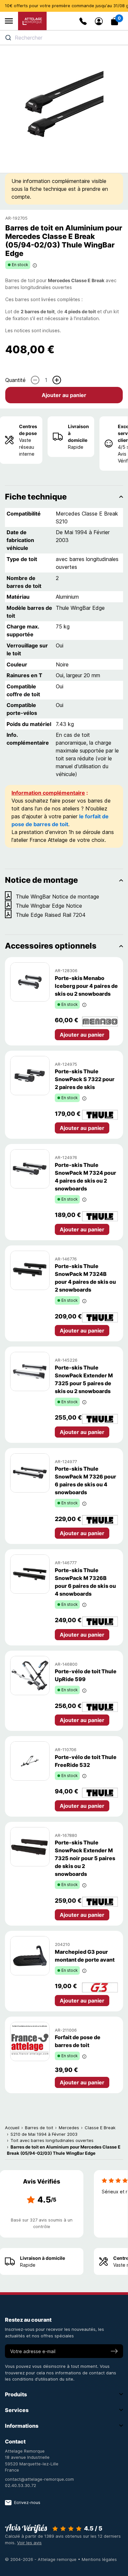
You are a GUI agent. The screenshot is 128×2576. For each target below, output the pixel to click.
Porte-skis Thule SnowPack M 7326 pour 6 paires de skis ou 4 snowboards (85, 1480)
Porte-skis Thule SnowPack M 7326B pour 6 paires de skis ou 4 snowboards (85, 1582)
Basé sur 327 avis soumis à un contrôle (42, 2223)
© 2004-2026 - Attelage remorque (41, 2559)
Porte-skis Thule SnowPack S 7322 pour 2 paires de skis (85, 1079)
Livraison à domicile (78, 433)
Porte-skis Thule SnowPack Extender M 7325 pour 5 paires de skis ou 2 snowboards (84, 1379)
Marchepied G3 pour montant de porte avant (85, 1956)
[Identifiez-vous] (99, 21)
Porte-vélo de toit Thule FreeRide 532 (86, 1761)
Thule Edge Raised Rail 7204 (51, 915)
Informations (22, 2426)
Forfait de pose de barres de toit (78, 2041)
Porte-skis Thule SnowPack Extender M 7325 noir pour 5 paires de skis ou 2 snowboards (85, 1858)
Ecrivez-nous (27, 2502)
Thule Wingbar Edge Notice (49, 906)
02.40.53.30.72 (21, 2485)
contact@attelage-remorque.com (39, 2479)
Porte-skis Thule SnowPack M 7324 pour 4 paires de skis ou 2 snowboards (85, 1177)
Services (17, 2410)
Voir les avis (29, 2543)
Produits (16, 2394)
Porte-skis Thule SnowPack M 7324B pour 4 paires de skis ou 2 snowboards (85, 1278)
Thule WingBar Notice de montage (57, 897)
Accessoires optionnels (51, 946)
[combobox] (64, 38)
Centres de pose (28, 430)
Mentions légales (99, 2559)
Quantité (15, 380)
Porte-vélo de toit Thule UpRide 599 (86, 1675)
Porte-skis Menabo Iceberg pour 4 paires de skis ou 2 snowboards (86, 986)
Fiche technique (36, 497)
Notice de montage (41, 880)
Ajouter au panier (64, 395)
